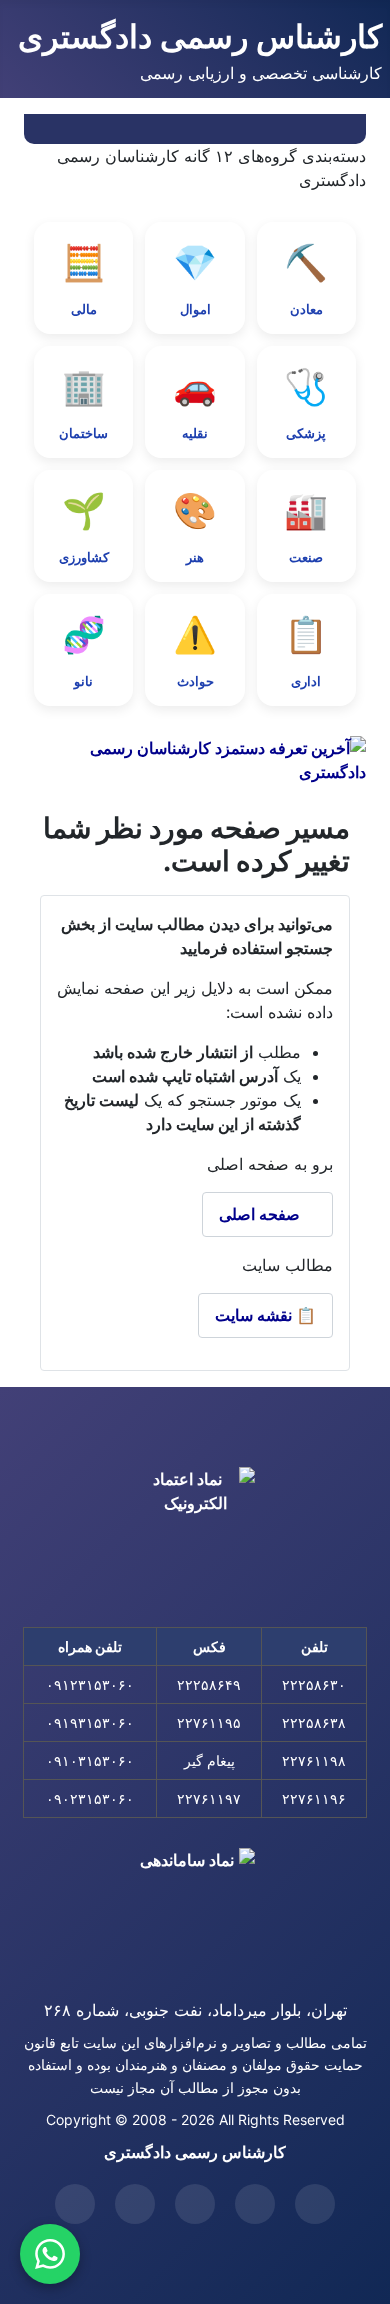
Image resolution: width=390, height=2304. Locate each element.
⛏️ (306, 279)
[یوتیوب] (255, 2204)
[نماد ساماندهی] (195, 1908)
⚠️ (195, 651)
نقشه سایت (265, 1315)
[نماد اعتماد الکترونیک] (195, 1532)
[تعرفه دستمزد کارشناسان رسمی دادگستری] (195, 760)
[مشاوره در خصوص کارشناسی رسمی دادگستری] (50, 2254)
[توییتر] (315, 2204)
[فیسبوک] (135, 2204)
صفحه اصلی (261, 1214)
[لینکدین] (195, 2204)
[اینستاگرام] (75, 2204)
